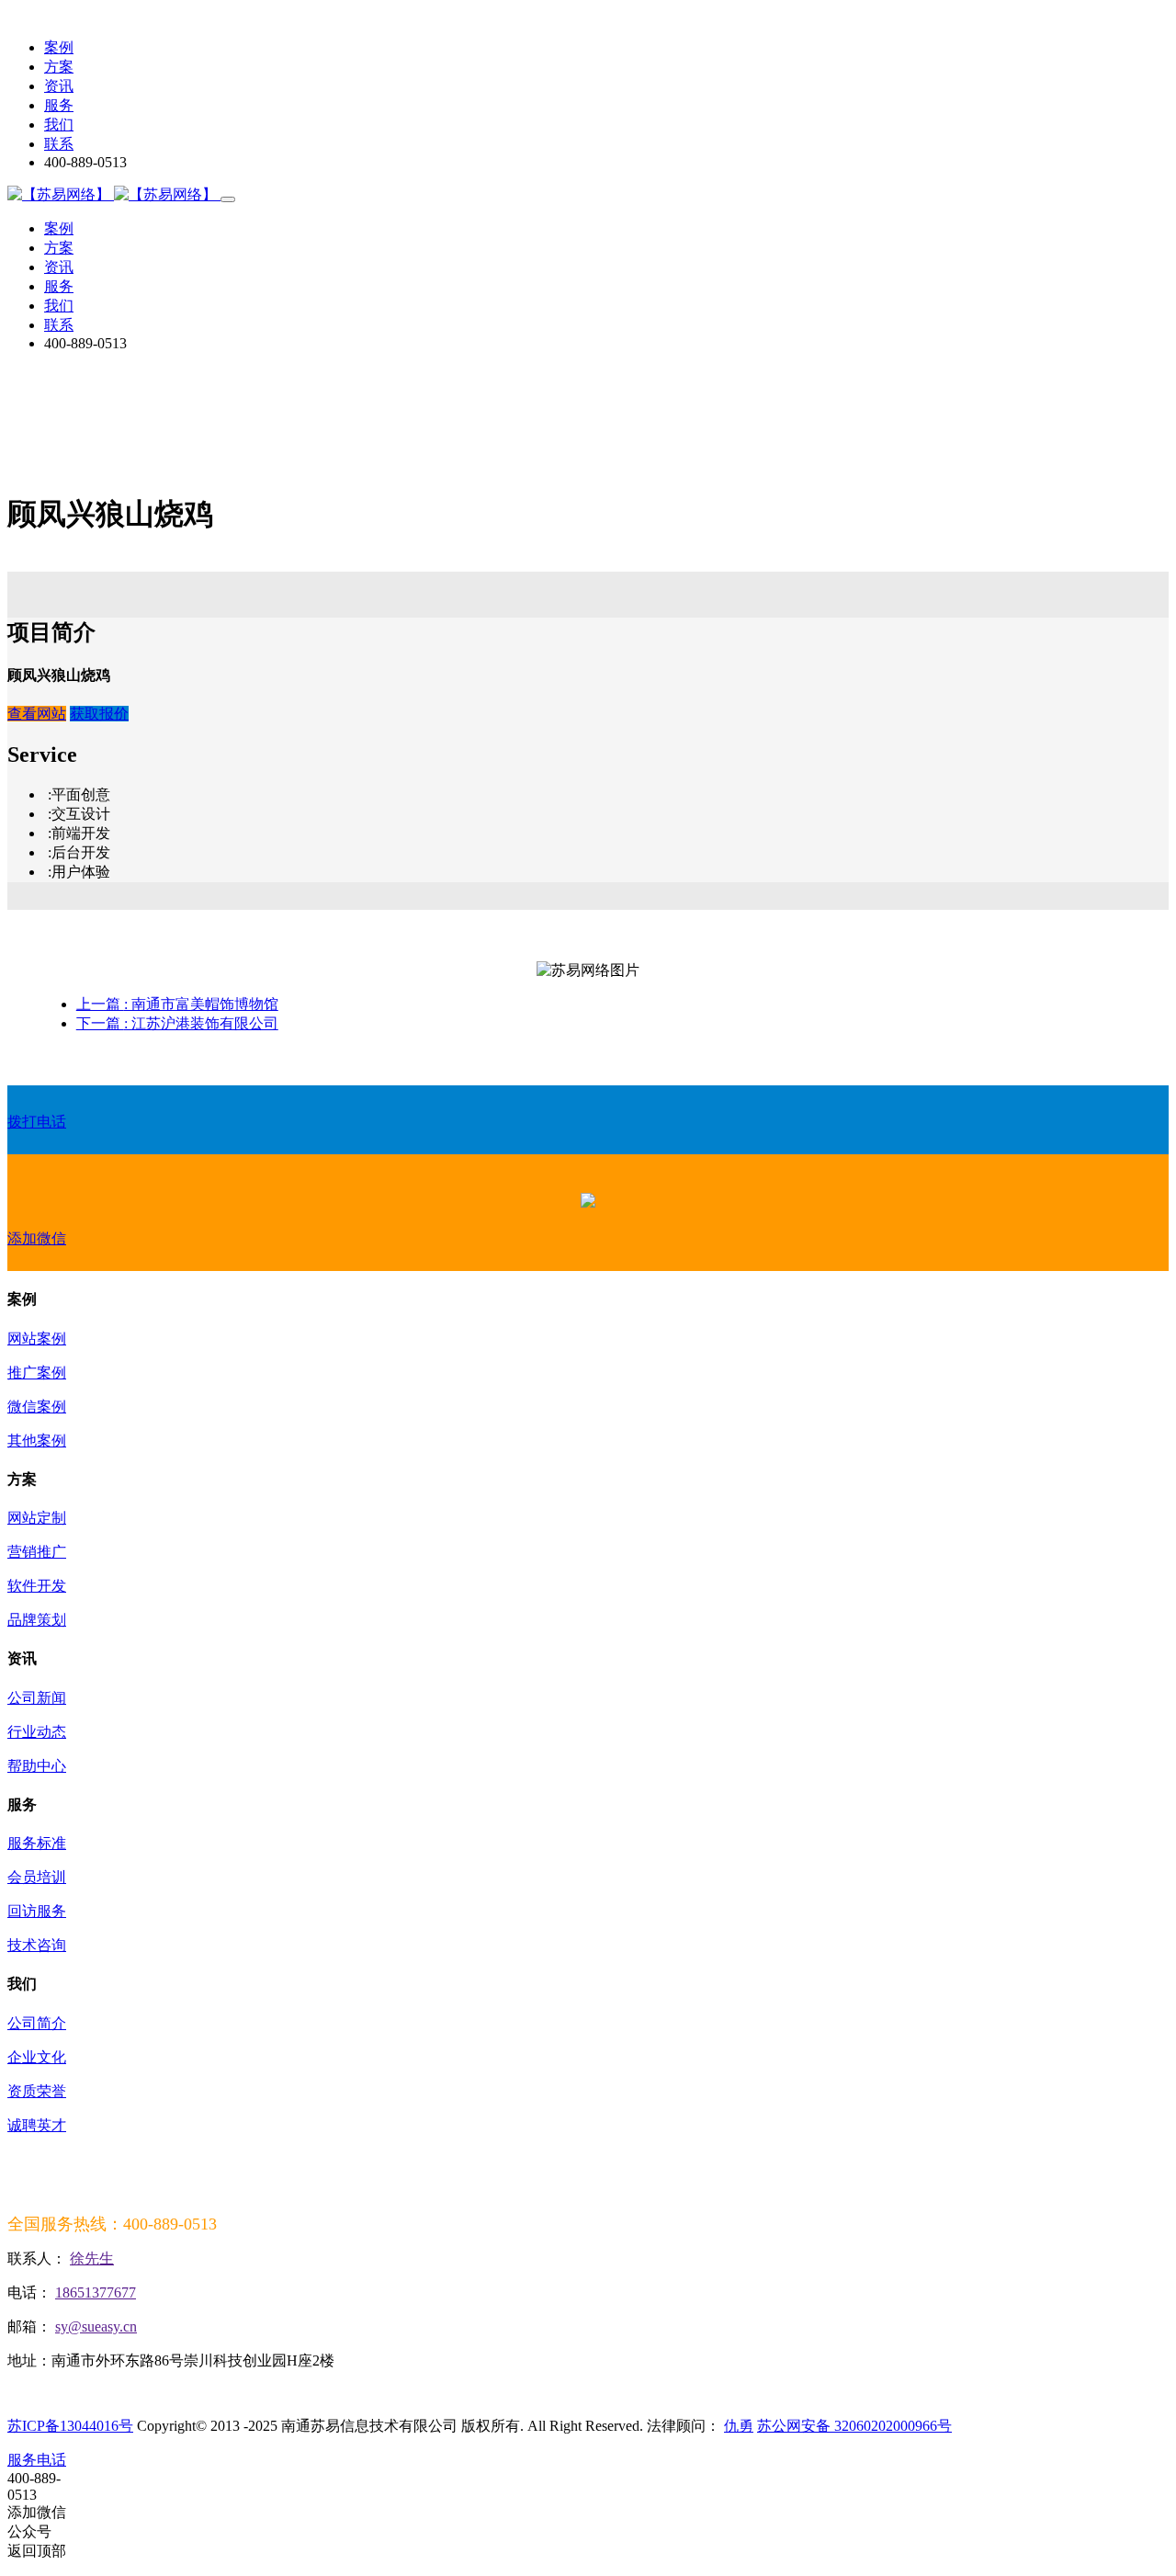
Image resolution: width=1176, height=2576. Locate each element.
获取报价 (99, 714)
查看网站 (37, 714)
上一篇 (177, 1004)
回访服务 (37, 1911)
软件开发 (37, 1586)
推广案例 (37, 1373)
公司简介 (37, 2023)
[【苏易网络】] (114, 194)
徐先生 (92, 2258)
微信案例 (37, 1407)
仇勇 (739, 2426)
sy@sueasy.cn (96, 2326)
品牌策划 (37, 1620)
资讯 (59, 86)
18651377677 (96, 2292)
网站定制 (37, 1518)
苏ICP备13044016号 (70, 2426)
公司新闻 (37, 1698)
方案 (59, 67)
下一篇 (177, 1023)
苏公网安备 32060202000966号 (854, 2426)
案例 (59, 47)
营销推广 (37, 1552)
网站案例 (37, 1339)
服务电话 (37, 2460)
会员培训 (37, 1877)
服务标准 (37, 1843)
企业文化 (37, 2057)
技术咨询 (37, 1945)
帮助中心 (37, 1766)
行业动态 (37, 1732)
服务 (59, 105)
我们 (59, 125)
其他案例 (37, 1441)
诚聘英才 (37, 2125)
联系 (59, 144)
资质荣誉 (37, 2091)
